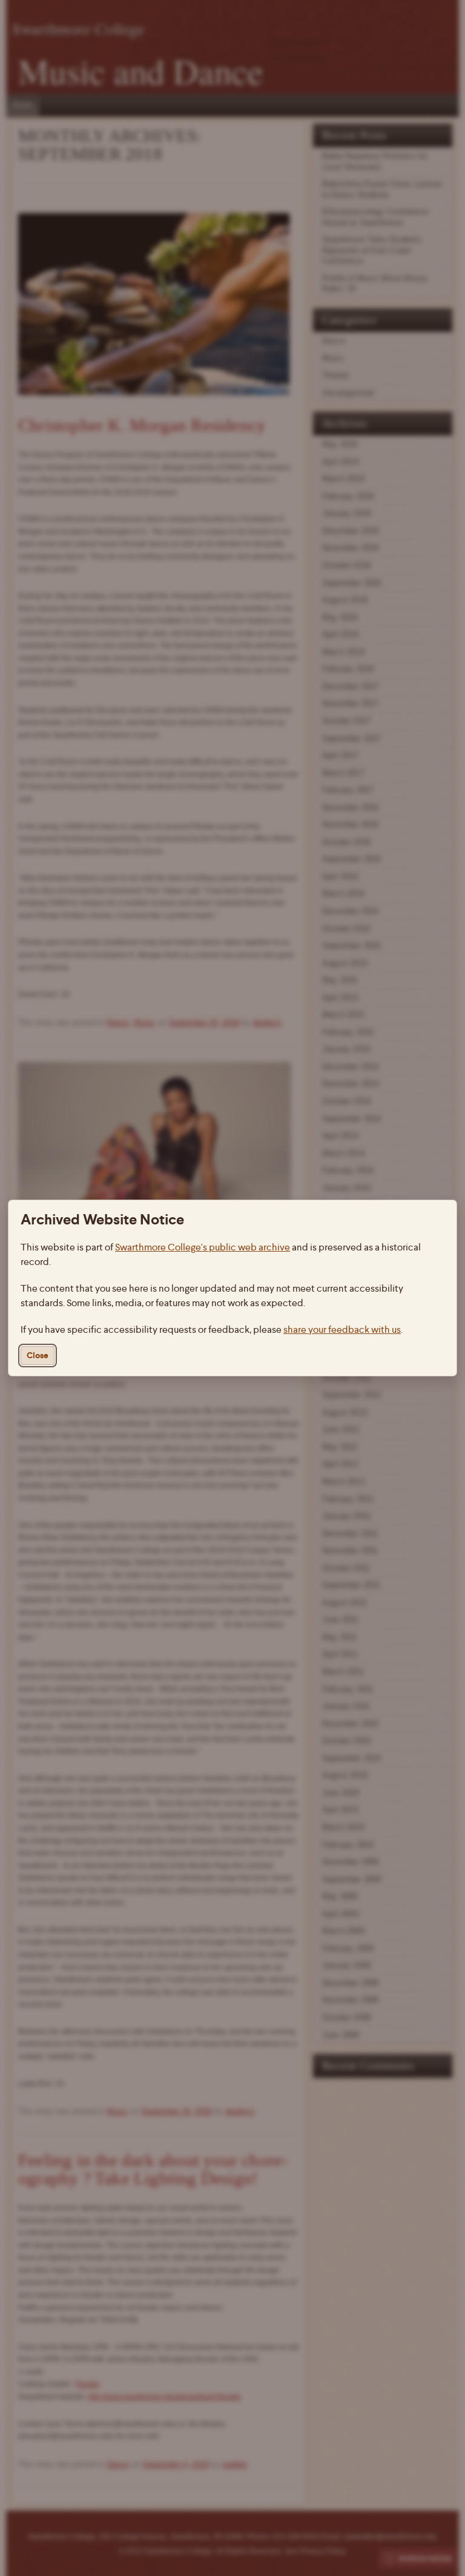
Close (38, 1356)
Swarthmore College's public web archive (203, 1247)
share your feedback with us (342, 1329)
